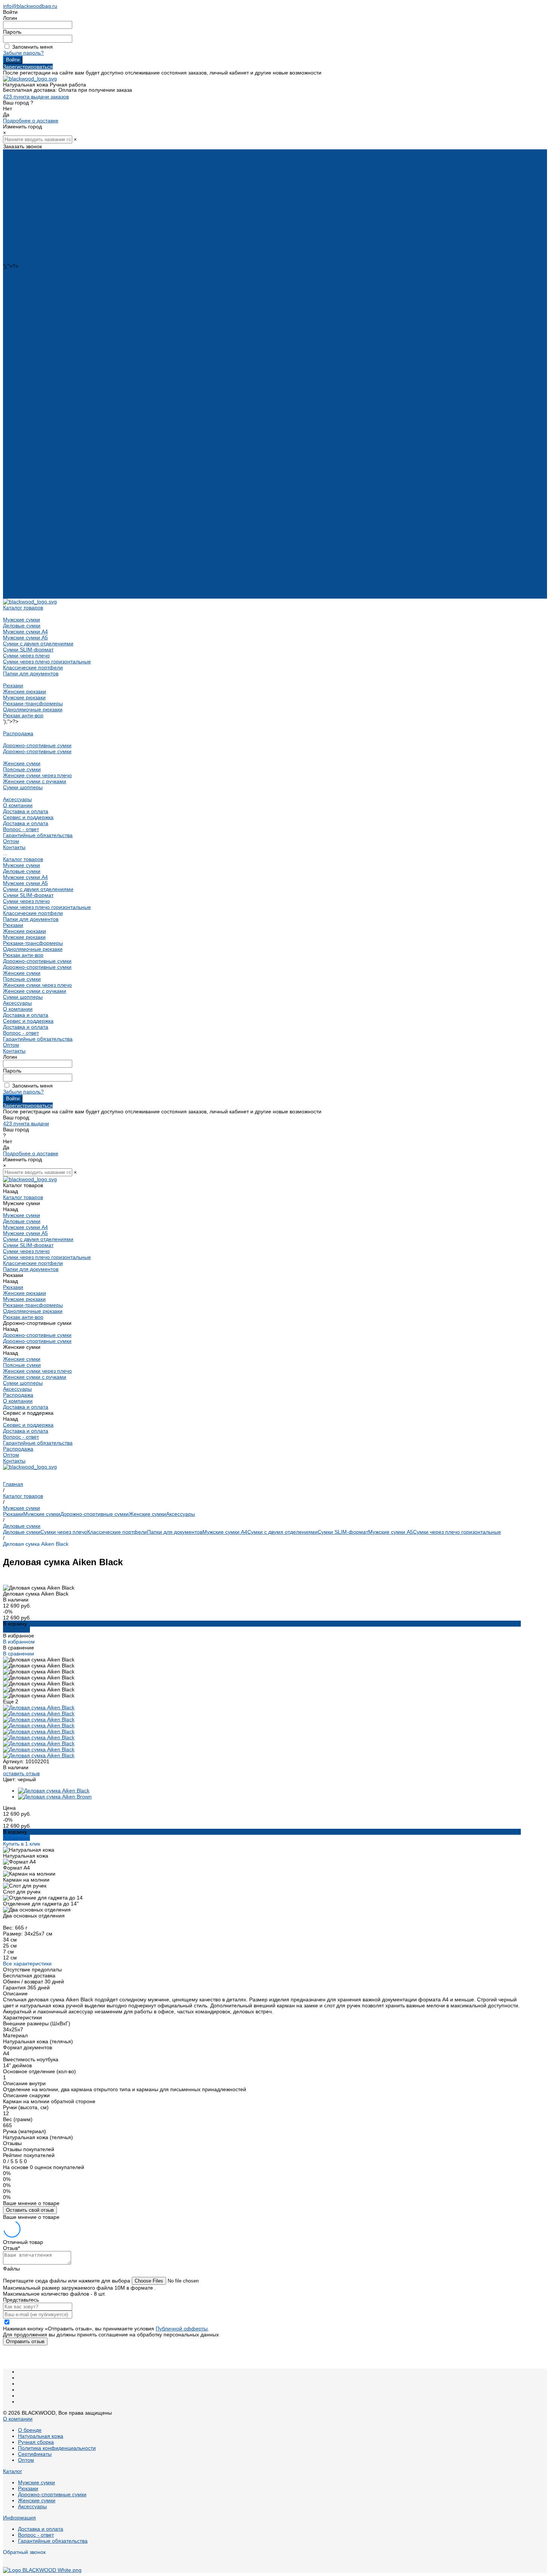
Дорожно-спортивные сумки (37, 290)
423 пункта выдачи (26, 1123)
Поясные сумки (22, 314)
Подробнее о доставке (31, 121)
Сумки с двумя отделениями (38, 188)
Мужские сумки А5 (25, 182)
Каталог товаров (23, 404)
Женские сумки (22, 308)
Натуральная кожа (41, 2436)
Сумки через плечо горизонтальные (47, 206)
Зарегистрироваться (28, 67)
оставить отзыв (21, 1773)
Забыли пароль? (23, 53)
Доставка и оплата (26, 368)
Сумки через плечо (26, 200)
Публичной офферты (182, 2329)
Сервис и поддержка (28, 566)
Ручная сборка (36, 2442)
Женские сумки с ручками (35, 326)
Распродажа (18, 278)
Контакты (14, 596)
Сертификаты (35, 2454)
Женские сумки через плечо (37, 320)
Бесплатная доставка (29, 1976)
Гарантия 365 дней (26, 1987)
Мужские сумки (22, 164)
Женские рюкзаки (25, 236)
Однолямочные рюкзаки (33, 254)
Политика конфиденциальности (57, 2448)
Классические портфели (33, 212)
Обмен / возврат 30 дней (33, 1982)
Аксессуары (17, 344)
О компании (18, 554)
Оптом (11, 590)
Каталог (13, 2471)
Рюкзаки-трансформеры (33, 248)
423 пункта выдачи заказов (36, 97)
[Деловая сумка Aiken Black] (54, 1791)
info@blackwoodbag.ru (30, 6)
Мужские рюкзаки (24, 242)
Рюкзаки (13, 230)
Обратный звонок (24, 2552)
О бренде (30, 2430)
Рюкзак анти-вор (23, 260)
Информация (19, 2518)
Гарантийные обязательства (38, 380)
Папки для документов (31, 218)
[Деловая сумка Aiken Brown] (55, 1797)
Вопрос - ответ (21, 374)
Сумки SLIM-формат (28, 194)
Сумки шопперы (23, 332)
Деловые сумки (22, 170)
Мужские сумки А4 (25, 176)
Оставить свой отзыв (30, 2210)
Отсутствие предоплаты (32, 1970)
